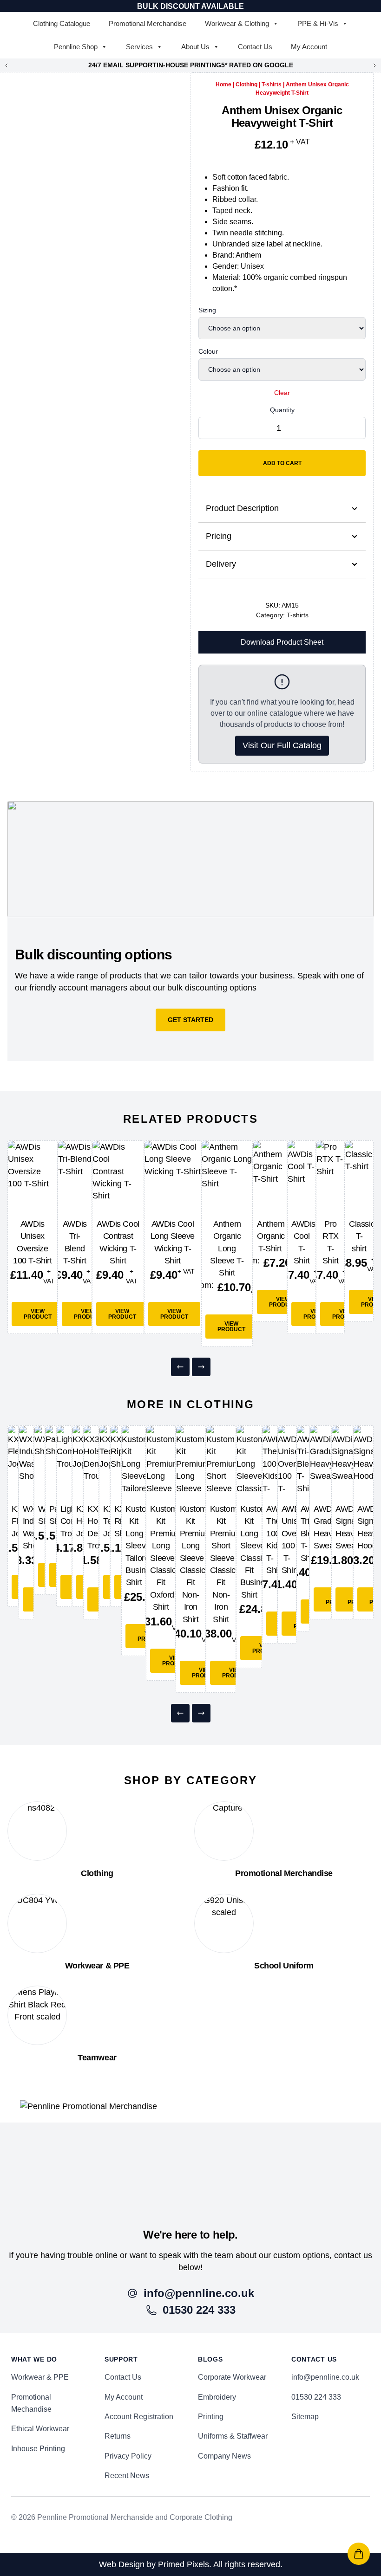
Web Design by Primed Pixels (154, 2564)
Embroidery (217, 2397)
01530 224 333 (316, 2397)
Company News (224, 2456)
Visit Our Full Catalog (282, 745)
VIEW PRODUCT (38, 1314)
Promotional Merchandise (148, 23)
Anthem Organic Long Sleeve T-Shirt (227, 1249)
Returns (118, 2436)
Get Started (190, 1020)
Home (223, 84)
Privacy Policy (128, 2456)
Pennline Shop (76, 47)
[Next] (201, 1367)
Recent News (127, 2476)
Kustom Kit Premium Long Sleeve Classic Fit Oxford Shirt (166, 1558)
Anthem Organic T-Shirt (271, 1236)
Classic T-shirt (362, 1236)
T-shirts (272, 84)
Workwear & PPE (40, 2377)
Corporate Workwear (232, 2377)
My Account (309, 47)
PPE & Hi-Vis (318, 23)
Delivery (221, 564)
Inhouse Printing (38, 2449)
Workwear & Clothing (237, 23)
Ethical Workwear (40, 2429)
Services (139, 47)
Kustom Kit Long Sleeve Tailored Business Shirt (141, 1546)
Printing (211, 2417)
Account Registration (139, 2417)
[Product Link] (33, 1176)
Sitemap (305, 2417)
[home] (190, 2164)
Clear (282, 393)
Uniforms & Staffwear (233, 2436)
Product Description (242, 508)
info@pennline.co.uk (325, 2377)
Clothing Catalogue (62, 23)
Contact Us (255, 47)
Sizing (207, 310)
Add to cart (282, 463)
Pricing (219, 536)
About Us (195, 47)
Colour (208, 351)
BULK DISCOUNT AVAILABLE (190, 6)
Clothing (246, 84)
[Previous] (180, 1367)
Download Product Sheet (282, 642)
